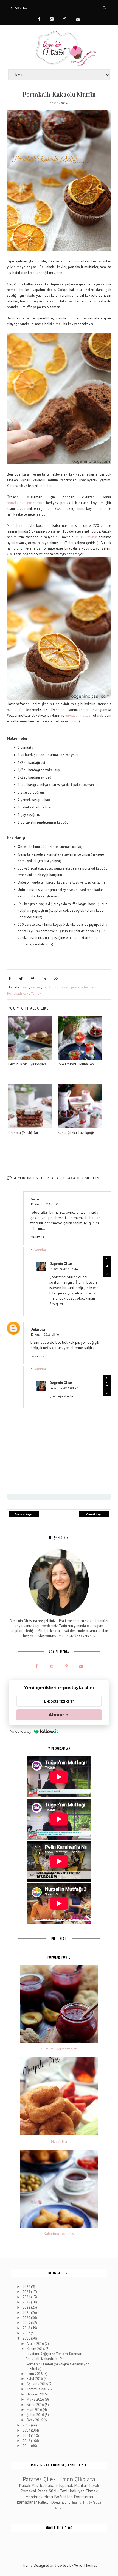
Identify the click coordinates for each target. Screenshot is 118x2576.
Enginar (77, 2502)
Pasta (43, 2491)
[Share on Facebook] (10, 979)
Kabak (25, 2485)
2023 (27, 2302)
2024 (27, 2297)
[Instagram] (52, 18)
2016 (27, 2338)
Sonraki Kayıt (24, 1514)
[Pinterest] (65, 18)
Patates (32, 2479)
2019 (27, 2323)
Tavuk (94, 2485)
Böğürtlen (63, 2497)
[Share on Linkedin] (44, 979)
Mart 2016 (35, 2410)
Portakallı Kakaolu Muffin (45, 2359)
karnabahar (27, 2502)
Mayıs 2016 (36, 2399)
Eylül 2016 (35, 2379)
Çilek (50, 2479)
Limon (65, 2479)
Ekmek (92, 2491)
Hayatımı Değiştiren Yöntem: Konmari (54, 2354)
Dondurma (83, 2497)
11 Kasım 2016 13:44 (64, 1269)
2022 (27, 2307)
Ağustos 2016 (38, 2384)
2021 (27, 2313)
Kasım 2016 (36, 2349)
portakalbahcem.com (23, 503)
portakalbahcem (84, 987)
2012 (27, 2441)
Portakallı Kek (18, 993)
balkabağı (49, 2485)
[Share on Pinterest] (33, 979)
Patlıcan (44, 2502)
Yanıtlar (40, 1250)
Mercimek (34, 2497)
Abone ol (59, 1715)
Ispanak (66, 2485)
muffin (48, 987)
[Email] (78, 18)
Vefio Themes (86, 2565)
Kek (25, 987)
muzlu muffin (87, 537)
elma (48, 2497)
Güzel (35, 1199)
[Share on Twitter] (21, 979)
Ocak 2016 (35, 2420)
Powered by (20, 1731)
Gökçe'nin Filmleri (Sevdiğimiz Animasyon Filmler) (57, 2366)
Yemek (36, 993)
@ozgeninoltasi (79, 715)
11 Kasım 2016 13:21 (45, 1204)
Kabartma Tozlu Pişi (59, 2234)
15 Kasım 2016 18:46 (45, 1334)
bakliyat (77, 2491)
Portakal (62, 987)
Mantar (81, 2485)
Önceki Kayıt (94, 1514)
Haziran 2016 (37, 2394)
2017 (27, 2333)
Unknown (38, 1329)
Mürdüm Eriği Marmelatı (59, 2049)
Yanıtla (38, 1237)
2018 (27, 2328)
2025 (27, 2292)
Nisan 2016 (36, 2405)
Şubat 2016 (36, 2415)
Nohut (59, 2508)
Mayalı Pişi (59, 2142)
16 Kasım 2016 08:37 (64, 1388)
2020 (27, 2318)
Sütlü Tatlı (59, 2491)
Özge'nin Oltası (61, 1264)
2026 (27, 2287)
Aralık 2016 (36, 2344)
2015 (27, 2425)
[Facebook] (39, 18)
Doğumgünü (61, 2502)
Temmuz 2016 (38, 2389)
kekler (35, 987)
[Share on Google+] (56, 979)
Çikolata (85, 2479)
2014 (27, 2430)
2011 (27, 2446)
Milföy (87, 2502)
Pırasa (97, 2502)
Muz (35, 2485)
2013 (27, 2436)
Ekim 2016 (35, 2374)
